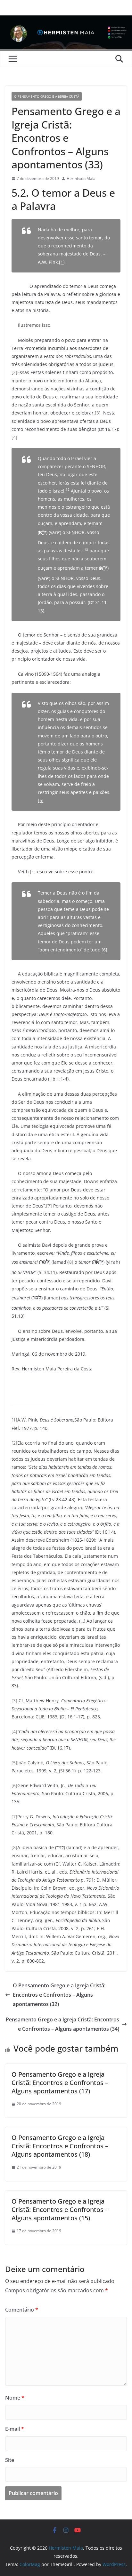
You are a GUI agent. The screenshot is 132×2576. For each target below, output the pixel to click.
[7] (49, 1206)
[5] (41, 800)
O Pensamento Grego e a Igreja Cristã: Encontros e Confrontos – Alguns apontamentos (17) (60, 2083)
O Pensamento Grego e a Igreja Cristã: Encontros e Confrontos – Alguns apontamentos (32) (59, 1995)
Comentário (22, 2310)
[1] (62, 262)
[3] (98, 413)
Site (10, 2460)
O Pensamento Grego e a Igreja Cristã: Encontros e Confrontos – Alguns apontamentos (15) (60, 2210)
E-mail (15, 2429)
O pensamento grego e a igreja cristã (47, 96)
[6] (104, 950)
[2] (14, 372)
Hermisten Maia (81, 178)
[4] (14, 437)
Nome (15, 2398)
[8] (70, 1262)
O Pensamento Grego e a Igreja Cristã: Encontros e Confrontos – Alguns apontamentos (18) (60, 2146)
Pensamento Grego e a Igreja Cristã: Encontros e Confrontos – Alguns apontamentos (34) (62, 2024)
